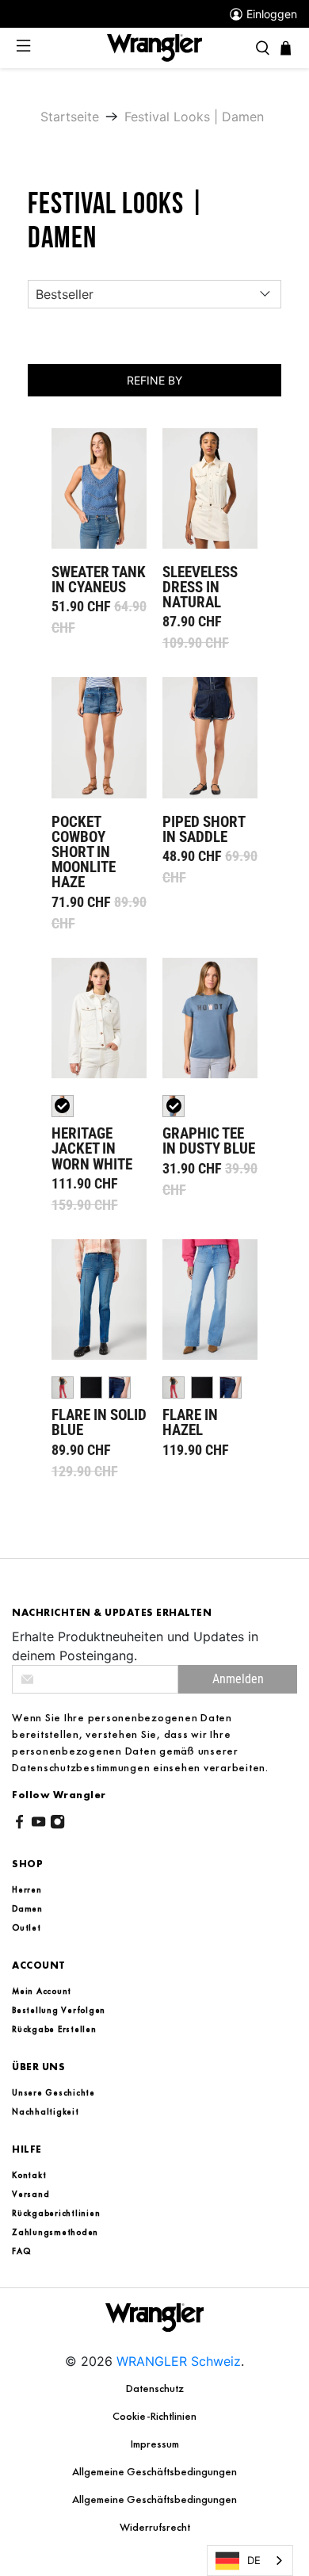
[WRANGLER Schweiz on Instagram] (57, 1824)
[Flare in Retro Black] (91, 1388)
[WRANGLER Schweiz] (154, 47)
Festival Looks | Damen (194, 117)
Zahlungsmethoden (55, 2232)
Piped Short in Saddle (210, 737)
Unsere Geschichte (53, 2092)
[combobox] (250, 2561)
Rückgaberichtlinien (56, 2213)
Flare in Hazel (210, 1299)
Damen (27, 1908)
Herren (27, 1889)
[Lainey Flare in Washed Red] (63, 1388)
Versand (31, 2194)
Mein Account (42, 1991)
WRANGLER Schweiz (179, 2361)
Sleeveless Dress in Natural (210, 488)
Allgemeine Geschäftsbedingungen (154, 2471)
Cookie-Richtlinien (154, 2416)
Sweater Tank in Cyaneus (99, 488)
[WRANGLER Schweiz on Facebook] (19, 1824)
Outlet (27, 1927)
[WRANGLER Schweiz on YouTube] (38, 1824)
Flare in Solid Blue (99, 1299)
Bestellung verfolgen (59, 2010)
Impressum (155, 2444)
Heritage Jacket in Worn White (99, 1018)
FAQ (21, 2251)
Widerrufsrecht (155, 2527)
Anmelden (238, 1679)
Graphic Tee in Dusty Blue (210, 1018)
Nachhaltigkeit (46, 2111)
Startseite (70, 117)
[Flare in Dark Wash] (120, 1388)
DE (254, 2560)
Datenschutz (155, 2388)
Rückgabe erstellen (54, 2029)
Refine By (154, 380)
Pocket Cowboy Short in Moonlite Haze (99, 737)
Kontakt (29, 2175)
